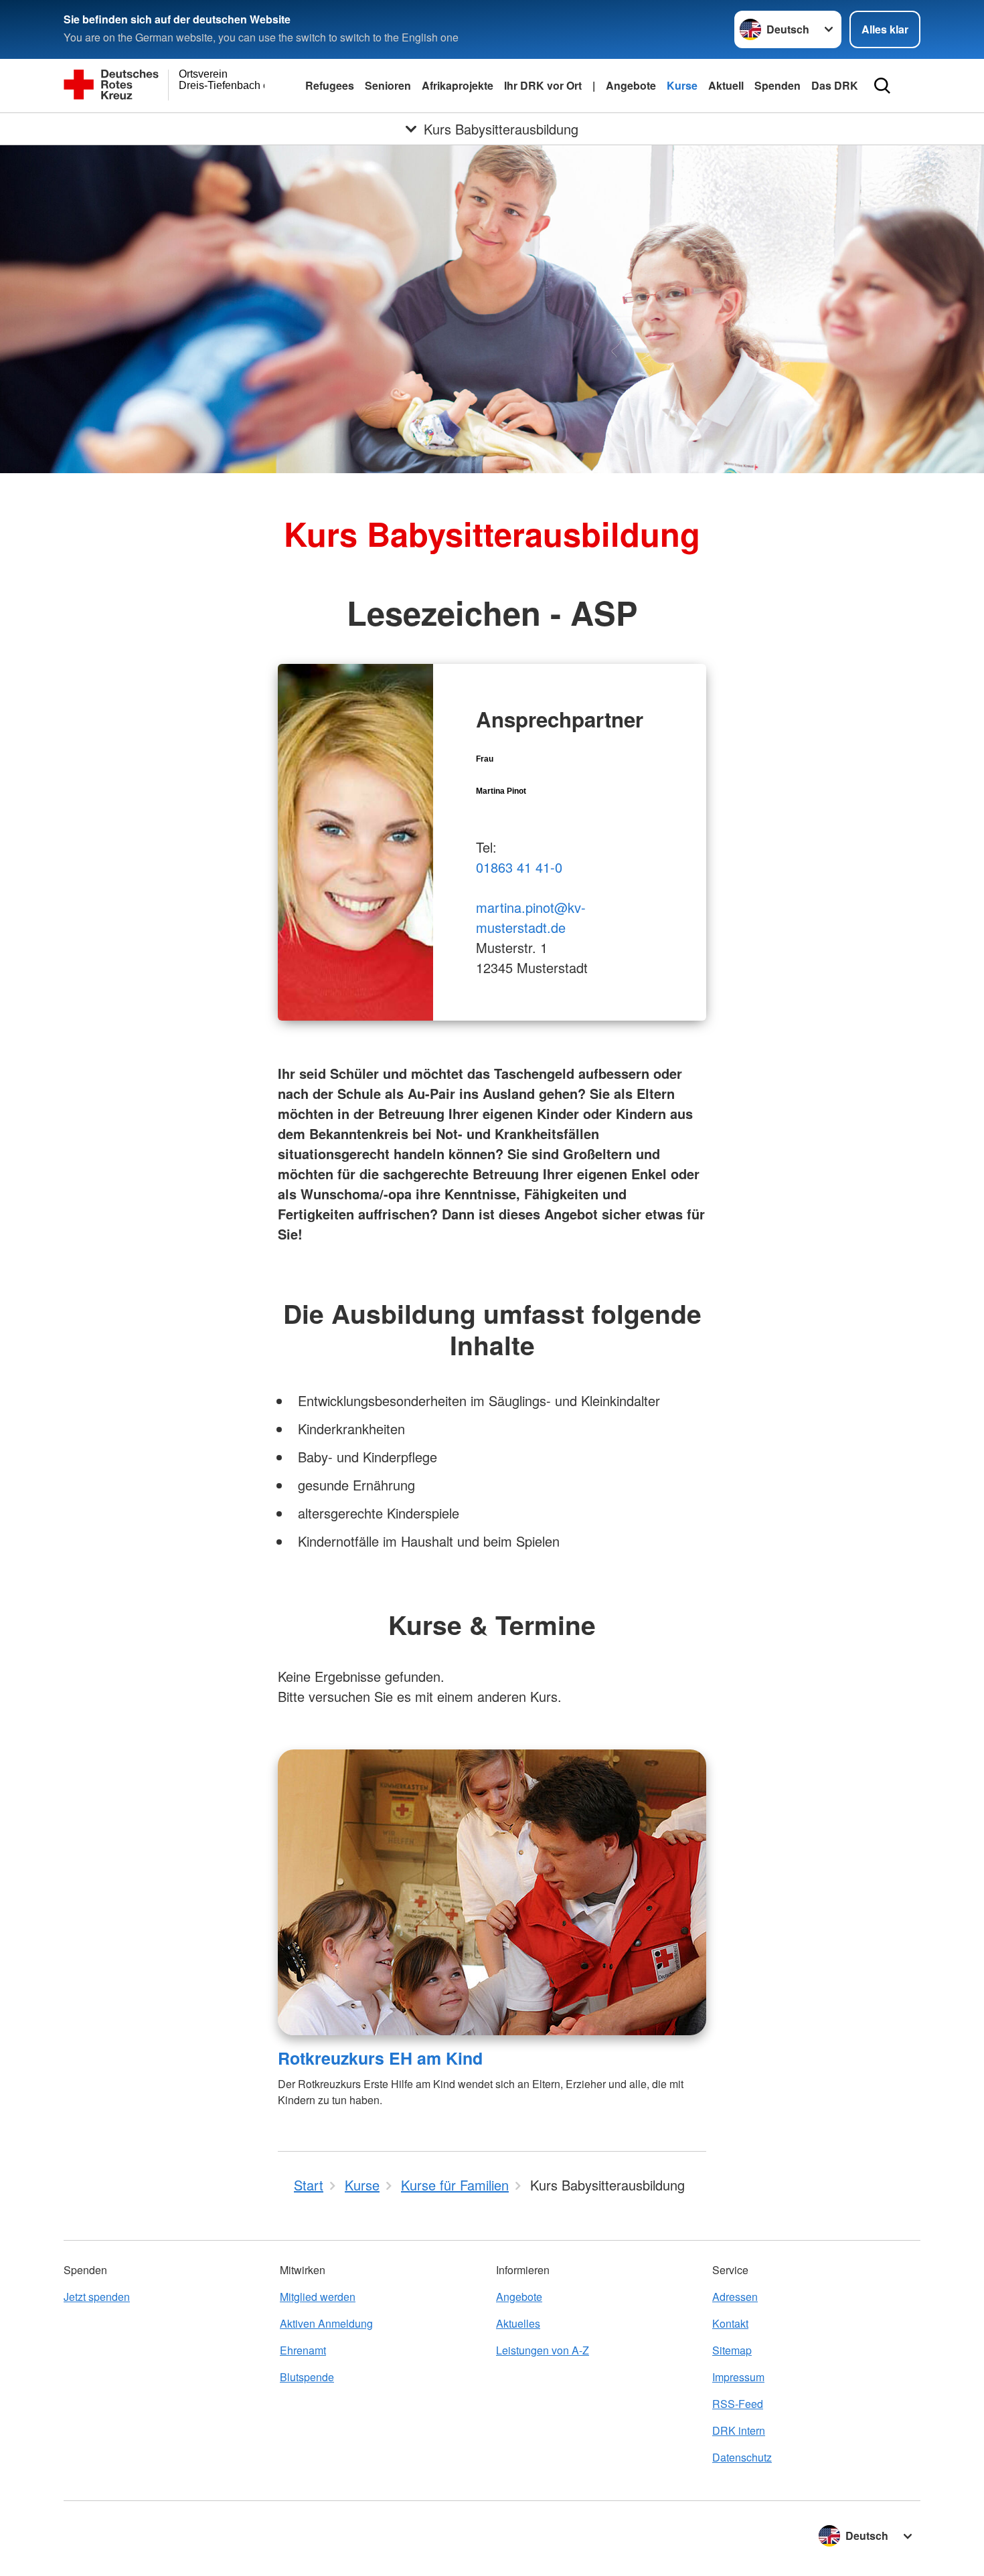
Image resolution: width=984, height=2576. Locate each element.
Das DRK (835, 85)
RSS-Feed (738, 2404)
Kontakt (730, 2323)
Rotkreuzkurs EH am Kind (380, 2058)
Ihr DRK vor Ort (543, 85)
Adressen (735, 2297)
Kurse (682, 85)
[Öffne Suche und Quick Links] (882, 86)
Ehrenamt (303, 2350)
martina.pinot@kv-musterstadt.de (531, 917)
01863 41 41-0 (519, 867)
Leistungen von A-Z (543, 2350)
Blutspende (307, 2377)
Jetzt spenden (97, 2297)
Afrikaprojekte (458, 85)
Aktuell (726, 85)
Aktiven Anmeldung (326, 2323)
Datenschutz (742, 2457)
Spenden (777, 85)
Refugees (330, 85)
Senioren (388, 85)
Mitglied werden (318, 2297)
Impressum (738, 2377)
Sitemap (732, 2350)
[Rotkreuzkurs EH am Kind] (492, 1892)
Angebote (631, 85)
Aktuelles (518, 2323)
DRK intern (739, 2430)
